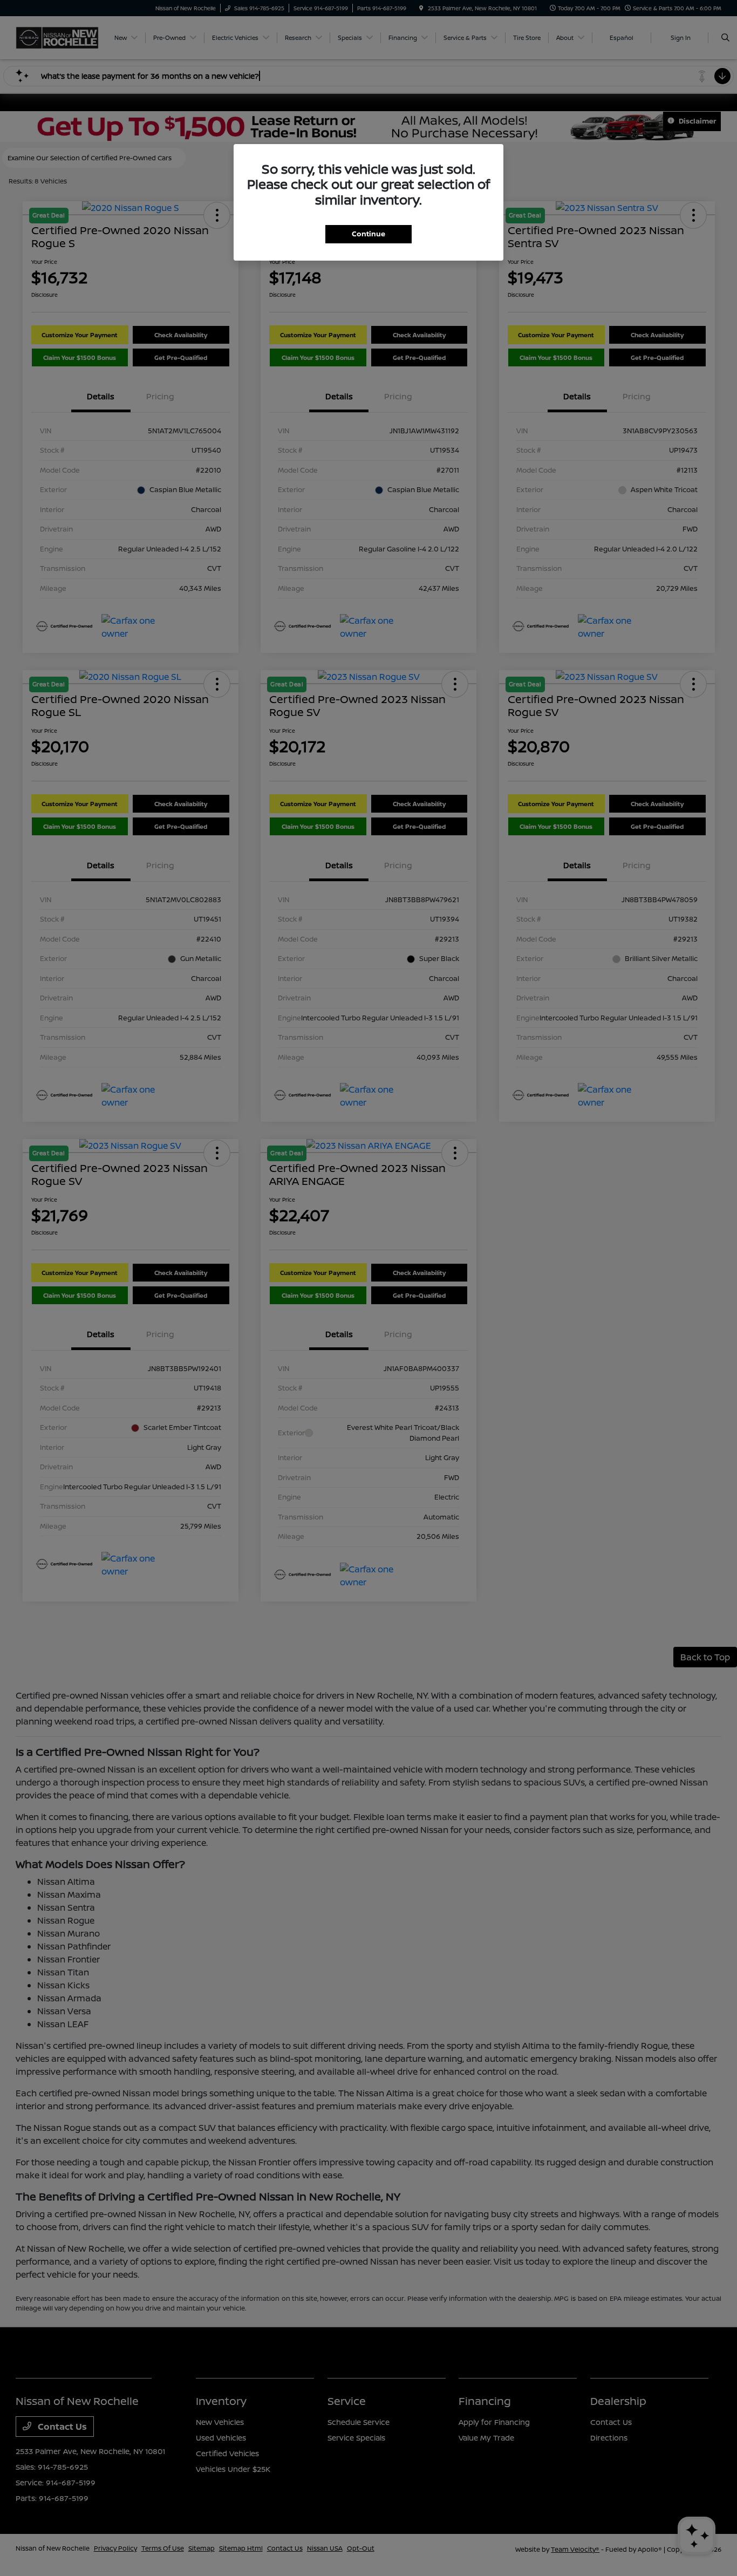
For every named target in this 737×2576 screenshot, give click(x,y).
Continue (368, 234)
